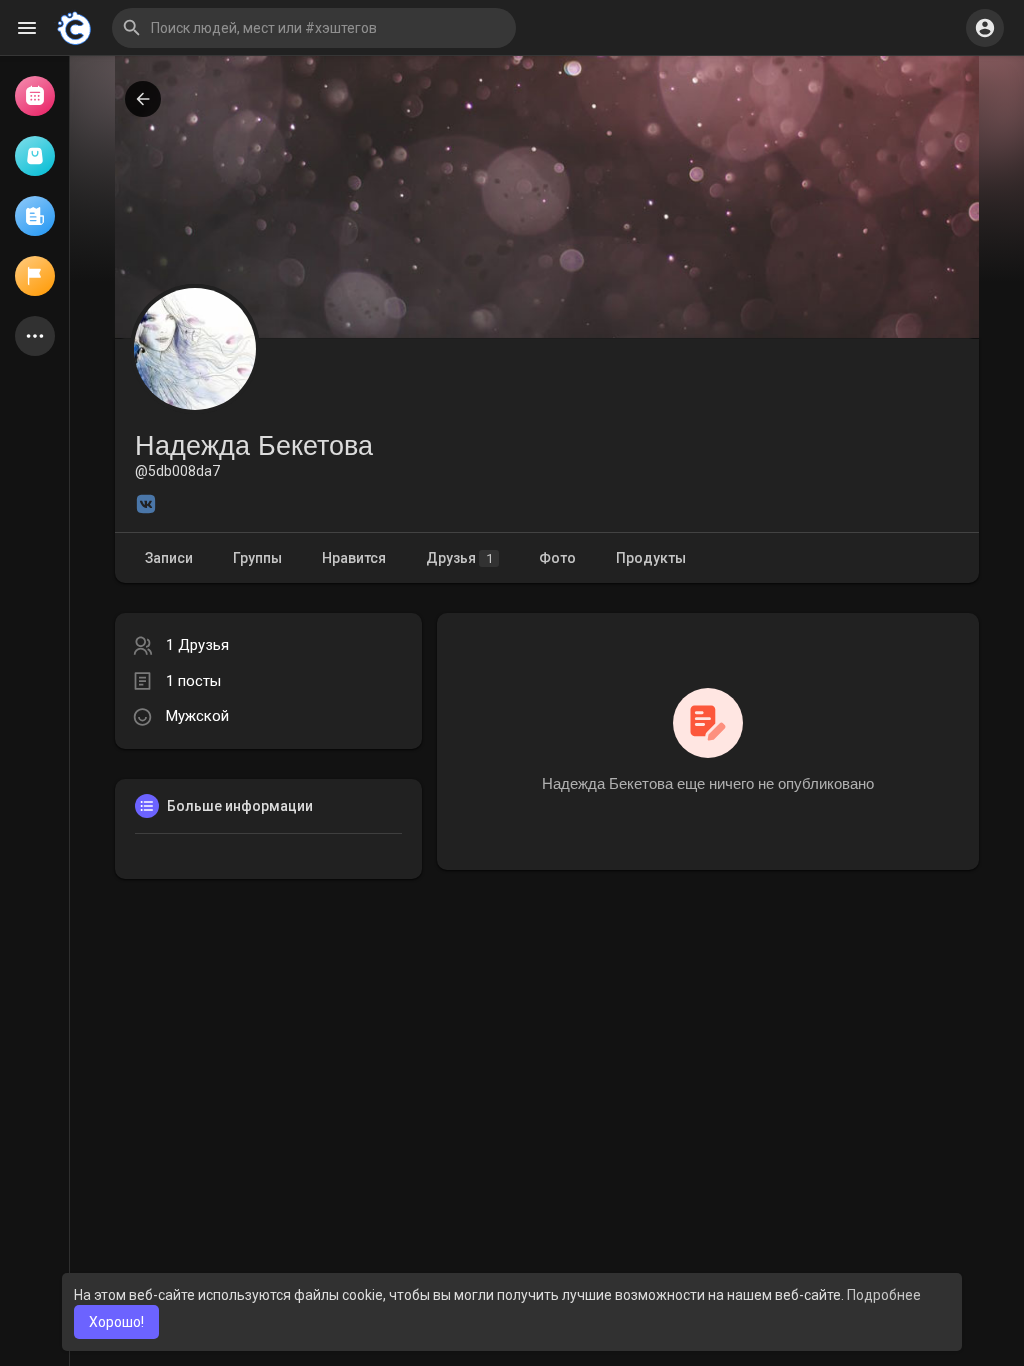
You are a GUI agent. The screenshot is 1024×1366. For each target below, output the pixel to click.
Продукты (651, 558)
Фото (557, 558)
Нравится (354, 558)
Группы (257, 558)
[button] (314, 28)
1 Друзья (197, 645)
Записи (169, 558)
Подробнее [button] (884, 1295)
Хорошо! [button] (116, 1322)
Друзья (459, 558)
